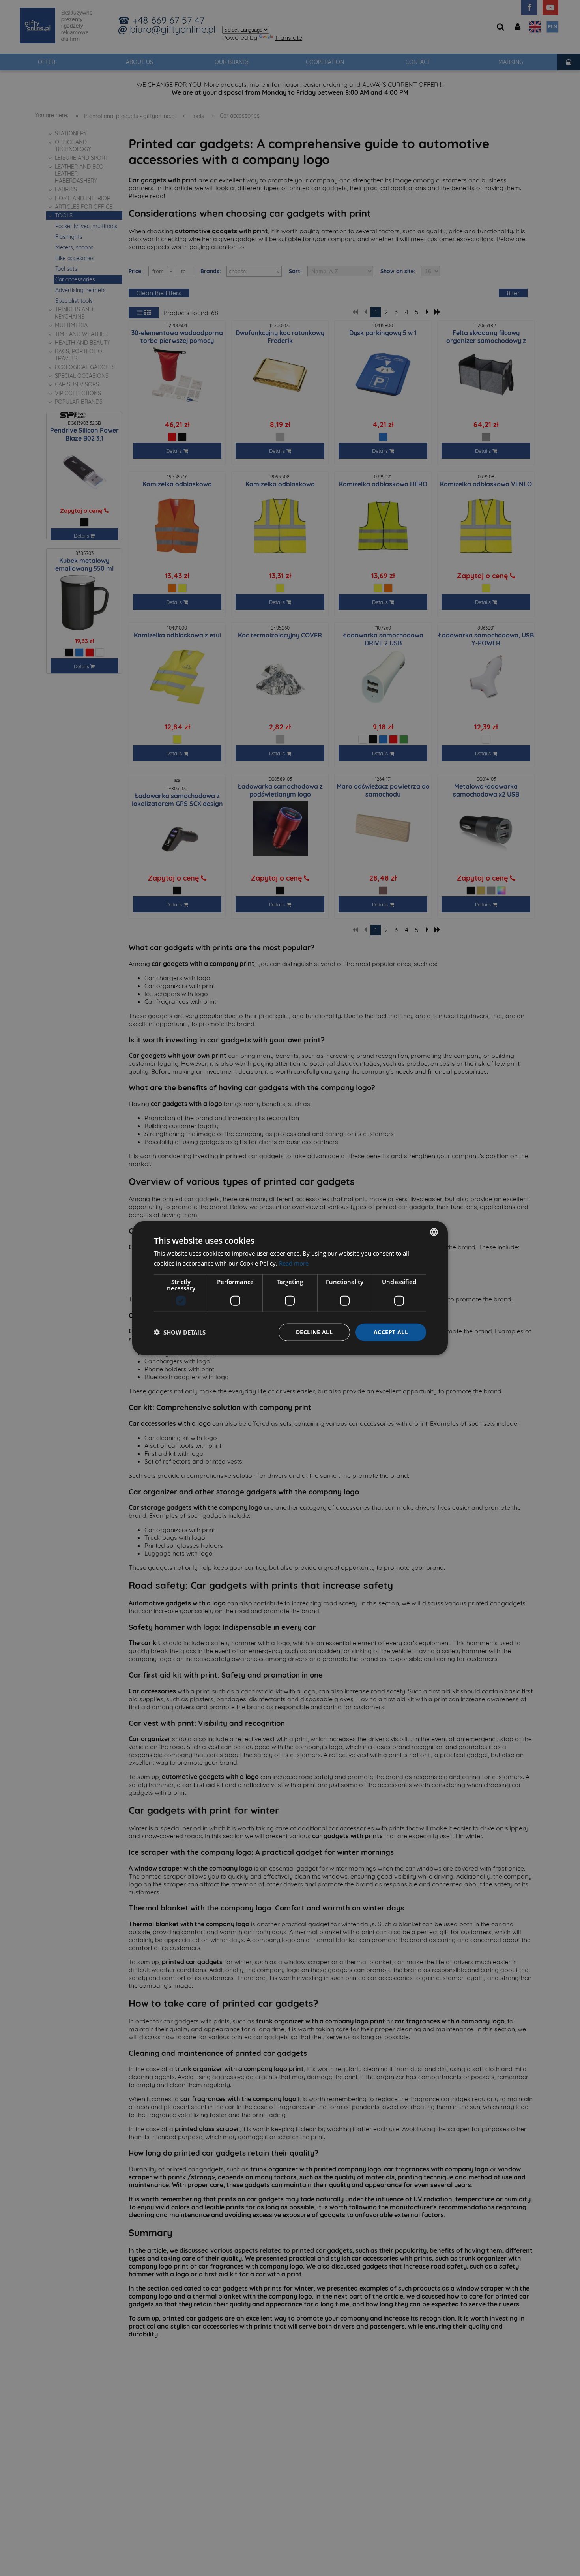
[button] (180, 1332)
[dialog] (290, 1288)
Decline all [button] (314, 1332)
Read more (294, 1263)
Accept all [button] (391, 1332)
